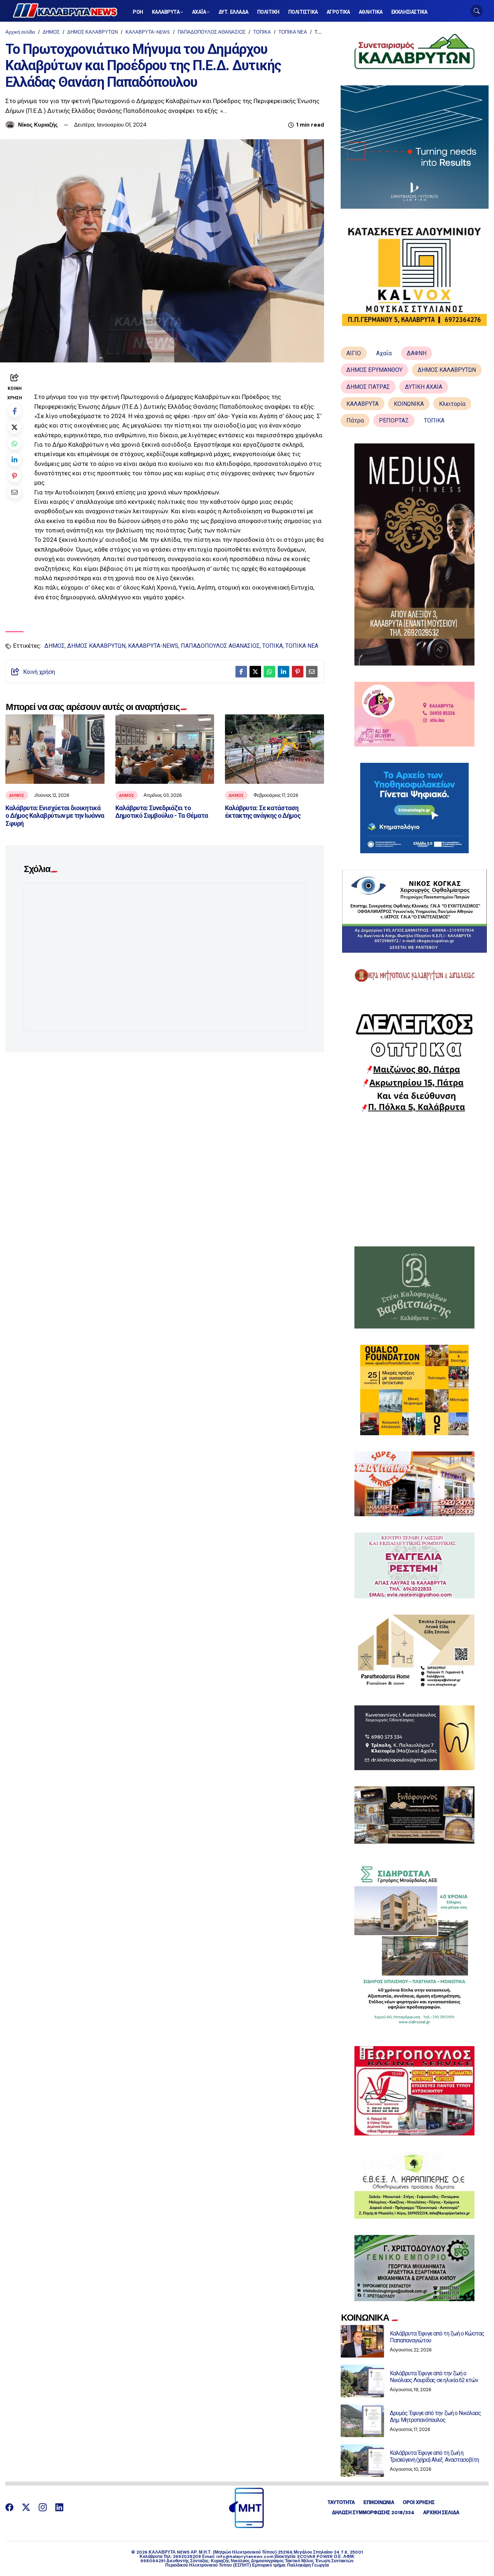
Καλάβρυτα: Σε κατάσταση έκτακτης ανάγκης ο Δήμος (263, 812)
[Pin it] (15, 475)
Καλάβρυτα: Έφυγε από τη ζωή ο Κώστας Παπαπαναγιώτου (437, 2337)
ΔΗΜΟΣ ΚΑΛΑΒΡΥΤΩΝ (93, 32)
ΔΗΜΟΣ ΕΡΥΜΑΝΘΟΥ (374, 370)
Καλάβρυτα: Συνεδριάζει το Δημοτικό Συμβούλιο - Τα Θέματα (162, 812)
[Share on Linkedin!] (15, 459)
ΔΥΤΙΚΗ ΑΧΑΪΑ (424, 387)
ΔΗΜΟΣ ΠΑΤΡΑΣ (368, 387)
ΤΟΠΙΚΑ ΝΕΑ (293, 32)
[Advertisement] (415, 1179)
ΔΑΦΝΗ (417, 353)
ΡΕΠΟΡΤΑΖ (394, 420)
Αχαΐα (384, 353)
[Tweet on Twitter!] (15, 427)
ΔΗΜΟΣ (51, 32)
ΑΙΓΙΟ (354, 353)
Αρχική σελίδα (20, 32)
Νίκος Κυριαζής (38, 125)
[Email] (15, 492)
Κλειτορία (452, 404)
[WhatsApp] (15, 443)
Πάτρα (355, 420)
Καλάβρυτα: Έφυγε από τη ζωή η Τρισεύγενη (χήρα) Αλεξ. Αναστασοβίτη (434, 2456)
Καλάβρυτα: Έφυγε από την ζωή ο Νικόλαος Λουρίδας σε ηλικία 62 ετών (434, 2377)
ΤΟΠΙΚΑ (262, 32)
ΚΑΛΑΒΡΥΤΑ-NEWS (148, 32)
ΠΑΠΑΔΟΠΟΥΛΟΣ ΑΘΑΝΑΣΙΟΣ (212, 32)
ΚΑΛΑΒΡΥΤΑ (363, 404)
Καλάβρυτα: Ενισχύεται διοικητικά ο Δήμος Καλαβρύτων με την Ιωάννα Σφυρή (55, 816)
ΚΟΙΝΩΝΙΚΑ (409, 404)
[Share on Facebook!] (15, 410)
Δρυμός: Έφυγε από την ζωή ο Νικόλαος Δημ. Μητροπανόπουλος (435, 2416)
